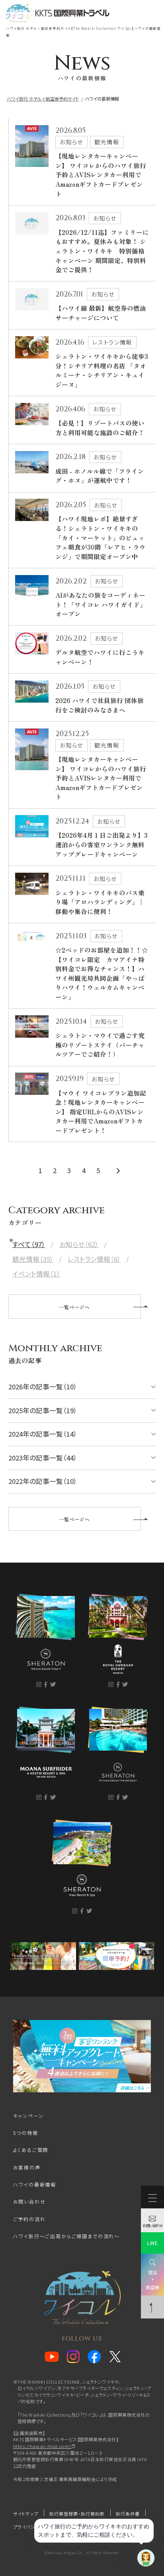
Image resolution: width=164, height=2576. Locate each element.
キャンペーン (28, 2116)
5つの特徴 (26, 2133)
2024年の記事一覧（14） (43, 1434)
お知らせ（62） (79, 1244)
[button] (82, 43)
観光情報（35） (33, 1259)
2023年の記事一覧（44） (43, 1458)
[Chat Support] (146, 2558)
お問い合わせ (29, 2202)
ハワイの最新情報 (35, 2185)
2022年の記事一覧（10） (43, 1481)
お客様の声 (27, 2167)
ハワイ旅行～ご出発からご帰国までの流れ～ (66, 2236)
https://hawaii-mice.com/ (43, 2446)
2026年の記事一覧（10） (43, 1387)
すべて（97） (29, 1244)
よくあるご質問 (31, 2150)
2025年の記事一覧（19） (43, 1410)
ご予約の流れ (29, 2219)
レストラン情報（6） (94, 1259)
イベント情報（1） (36, 1274)
